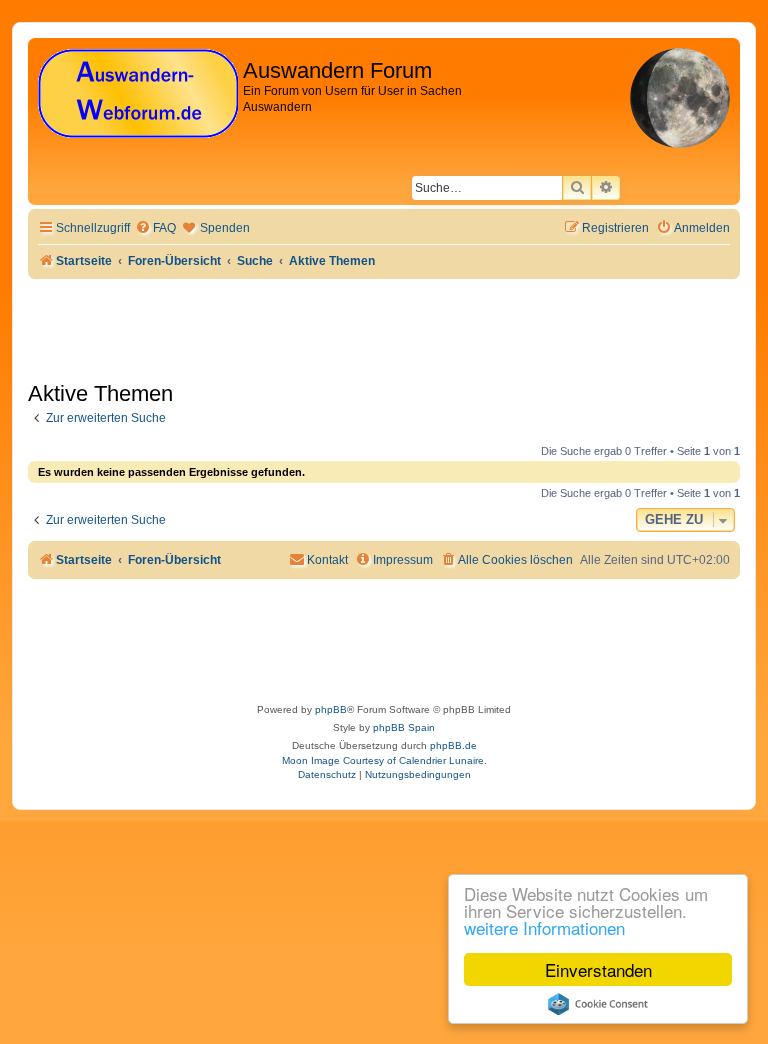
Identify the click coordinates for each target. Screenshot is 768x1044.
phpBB (331, 709)
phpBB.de (453, 745)
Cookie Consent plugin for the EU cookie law (598, 1004)
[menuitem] (155, 228)
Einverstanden (598, 969)
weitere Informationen (544, 927)
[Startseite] (138, 94)
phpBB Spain (404, 727)
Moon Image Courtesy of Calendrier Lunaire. (384, 760)
